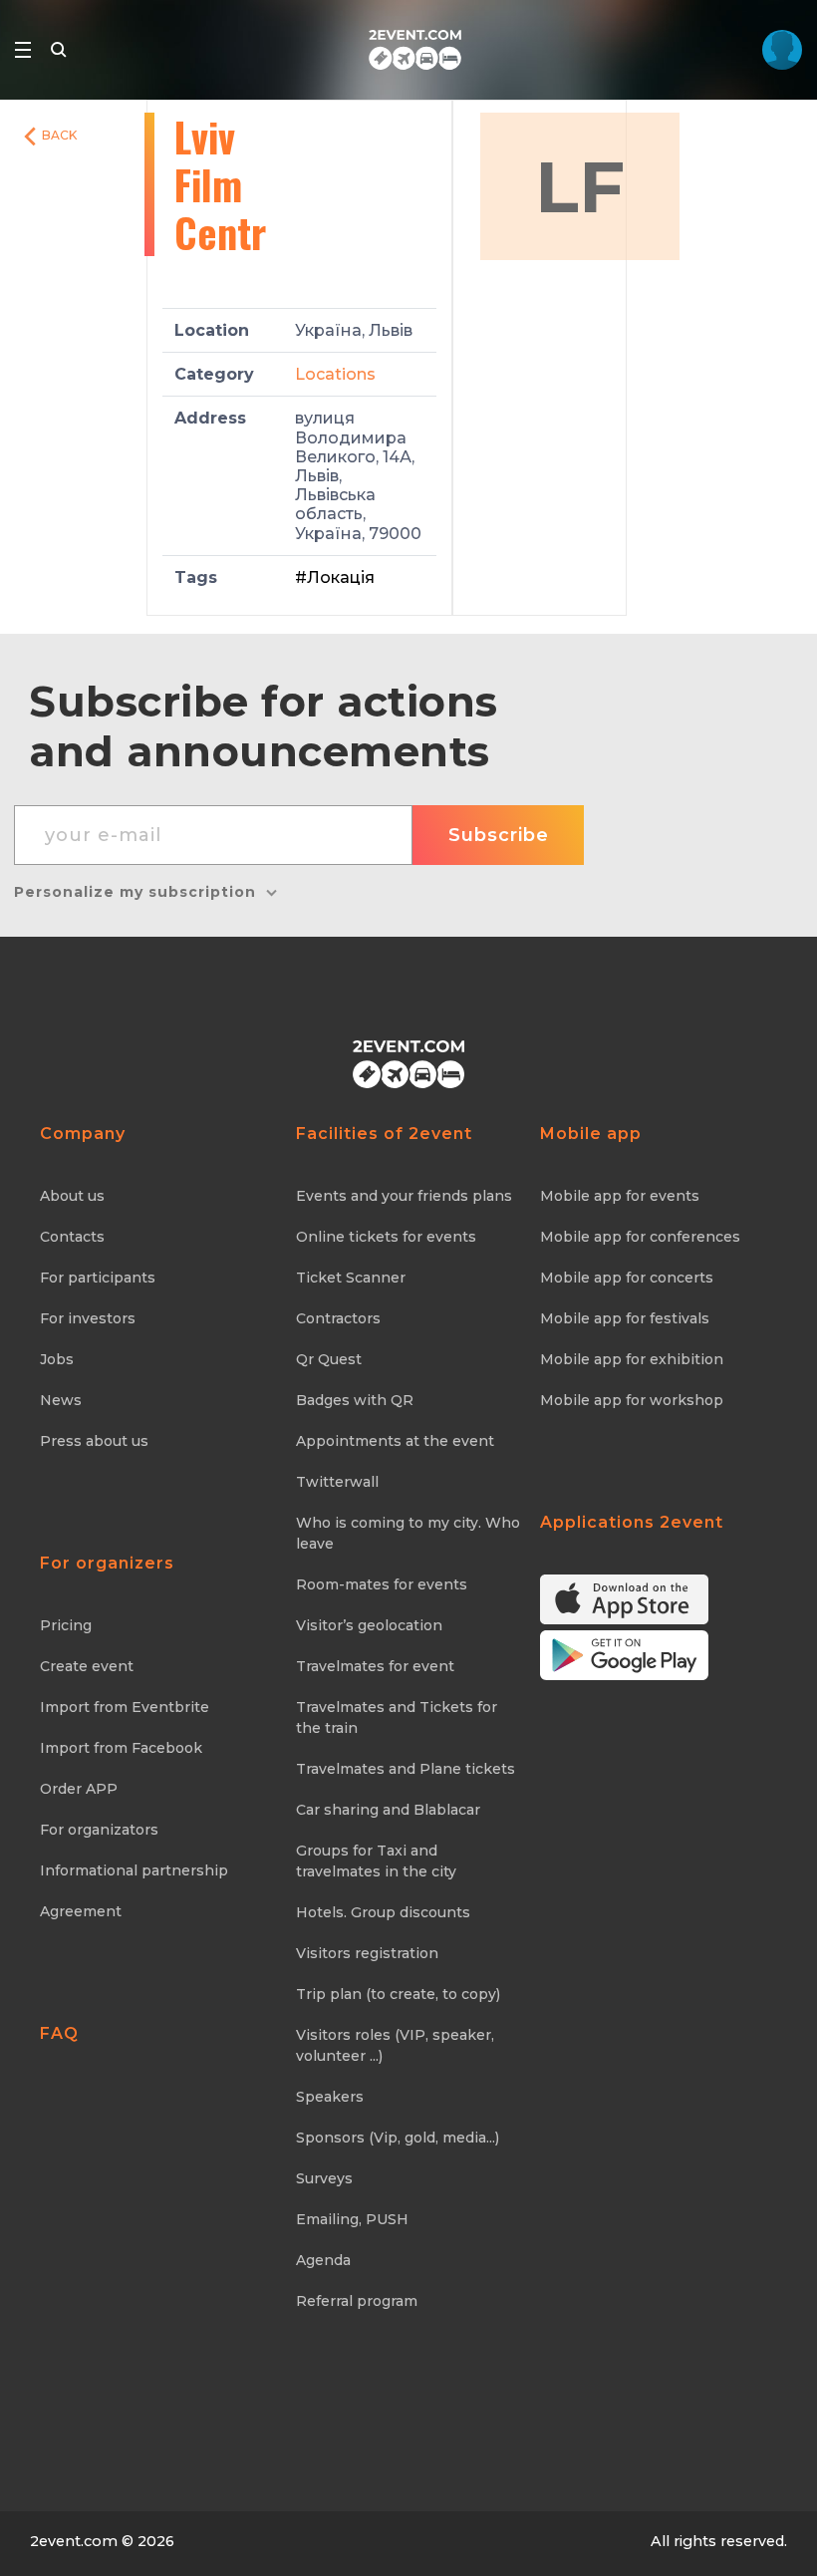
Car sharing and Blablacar (388, 1810)
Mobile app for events (620, 1196)
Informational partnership (134, 1870)
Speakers (330, 2097)
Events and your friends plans (404, 1196)
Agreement (81, 1911)
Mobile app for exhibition (632, 1359)
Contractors (338, 1318)
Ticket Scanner (351, 1278)
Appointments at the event (395, 1441)
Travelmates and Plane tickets (406, 1769)
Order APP (79, 1789)
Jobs (57, 1359)
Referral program (357, 2301)
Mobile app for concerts (627, 1278)
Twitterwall (337, 1482)
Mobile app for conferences (640, 1237)
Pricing (66, 1625)
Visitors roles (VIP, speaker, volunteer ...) (395, 2045)
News (61, 1400)
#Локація (335, 577)
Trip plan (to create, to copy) (398, 1994)
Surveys (324, 2178)
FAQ (59, 2033)
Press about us (94, 1441)
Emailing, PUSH (352, 2219)
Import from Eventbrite (125, 1707)
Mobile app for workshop (632, 1400)
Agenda (323, 2260)
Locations (335, 374)
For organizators (99, 1830)
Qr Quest (329, 1359)
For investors (88, 1318)
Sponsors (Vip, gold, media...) (398, 2138)
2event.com (74, 2541)
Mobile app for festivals (625, 1318)
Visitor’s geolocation (369, 1625)
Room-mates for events (382, 1584)
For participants (98, 1278)
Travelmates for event (375, 1666)
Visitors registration (367, 1953)
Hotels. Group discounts (383, 1912)
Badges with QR (355, 1400)
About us (72, 1196)
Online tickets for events (386, 1237)
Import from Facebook (121, 1748)
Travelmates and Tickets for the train (397, 1717)
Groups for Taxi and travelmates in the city (376, 1861)
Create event (87, 1666)
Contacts (72, 1237)
